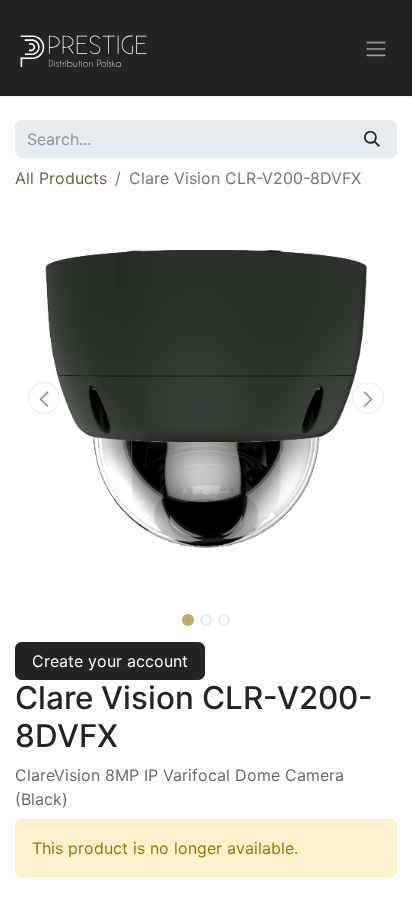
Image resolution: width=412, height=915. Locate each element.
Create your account (110, 661)
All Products (61, 178)
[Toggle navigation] (376, 48)
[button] (43, 398)
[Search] (372, 139)
